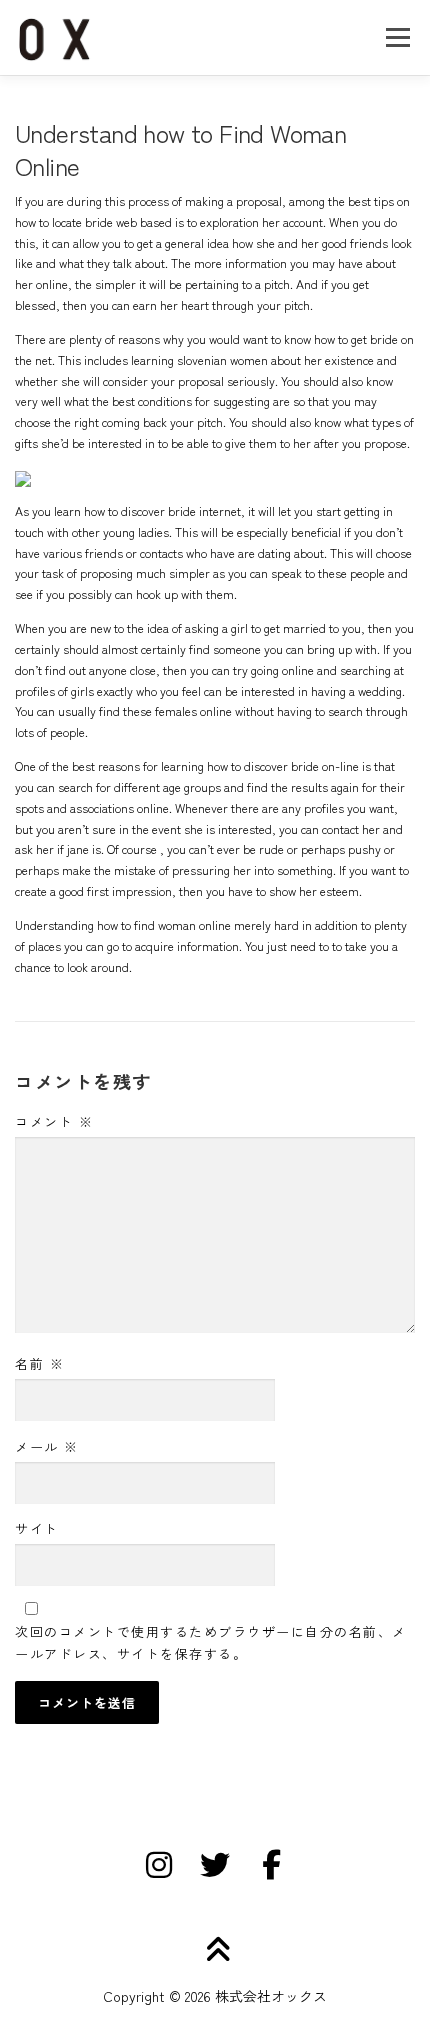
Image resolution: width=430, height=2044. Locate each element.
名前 (39, 1363)
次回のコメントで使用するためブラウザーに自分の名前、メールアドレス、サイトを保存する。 (211, 1642)
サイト (37, 1528)
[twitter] (215, 1865)
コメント (54, 1121)
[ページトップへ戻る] (215, 1950)
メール (47, 1446)
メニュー (397, 37)
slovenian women (222, 360)
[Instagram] (159, 1865)
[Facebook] (271, 1865)
